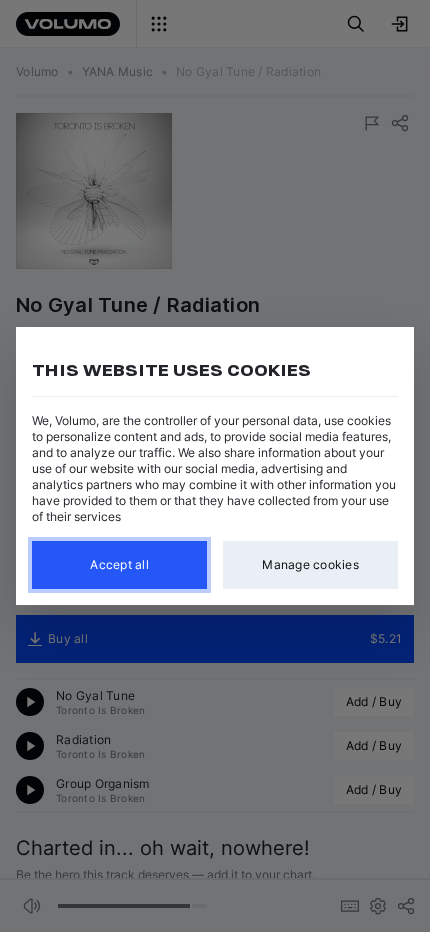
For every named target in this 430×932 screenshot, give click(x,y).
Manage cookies (310, 564)
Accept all (119, 564)
